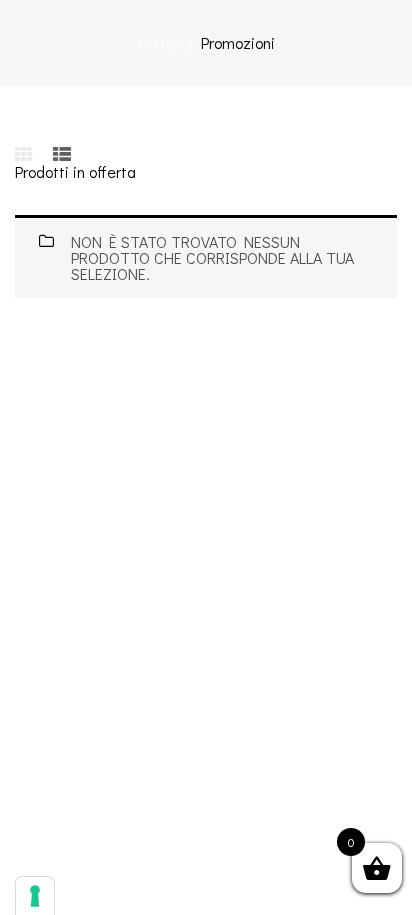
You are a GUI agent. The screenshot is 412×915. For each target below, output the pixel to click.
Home (158, 42)
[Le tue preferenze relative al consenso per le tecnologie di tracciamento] (35, 896)
